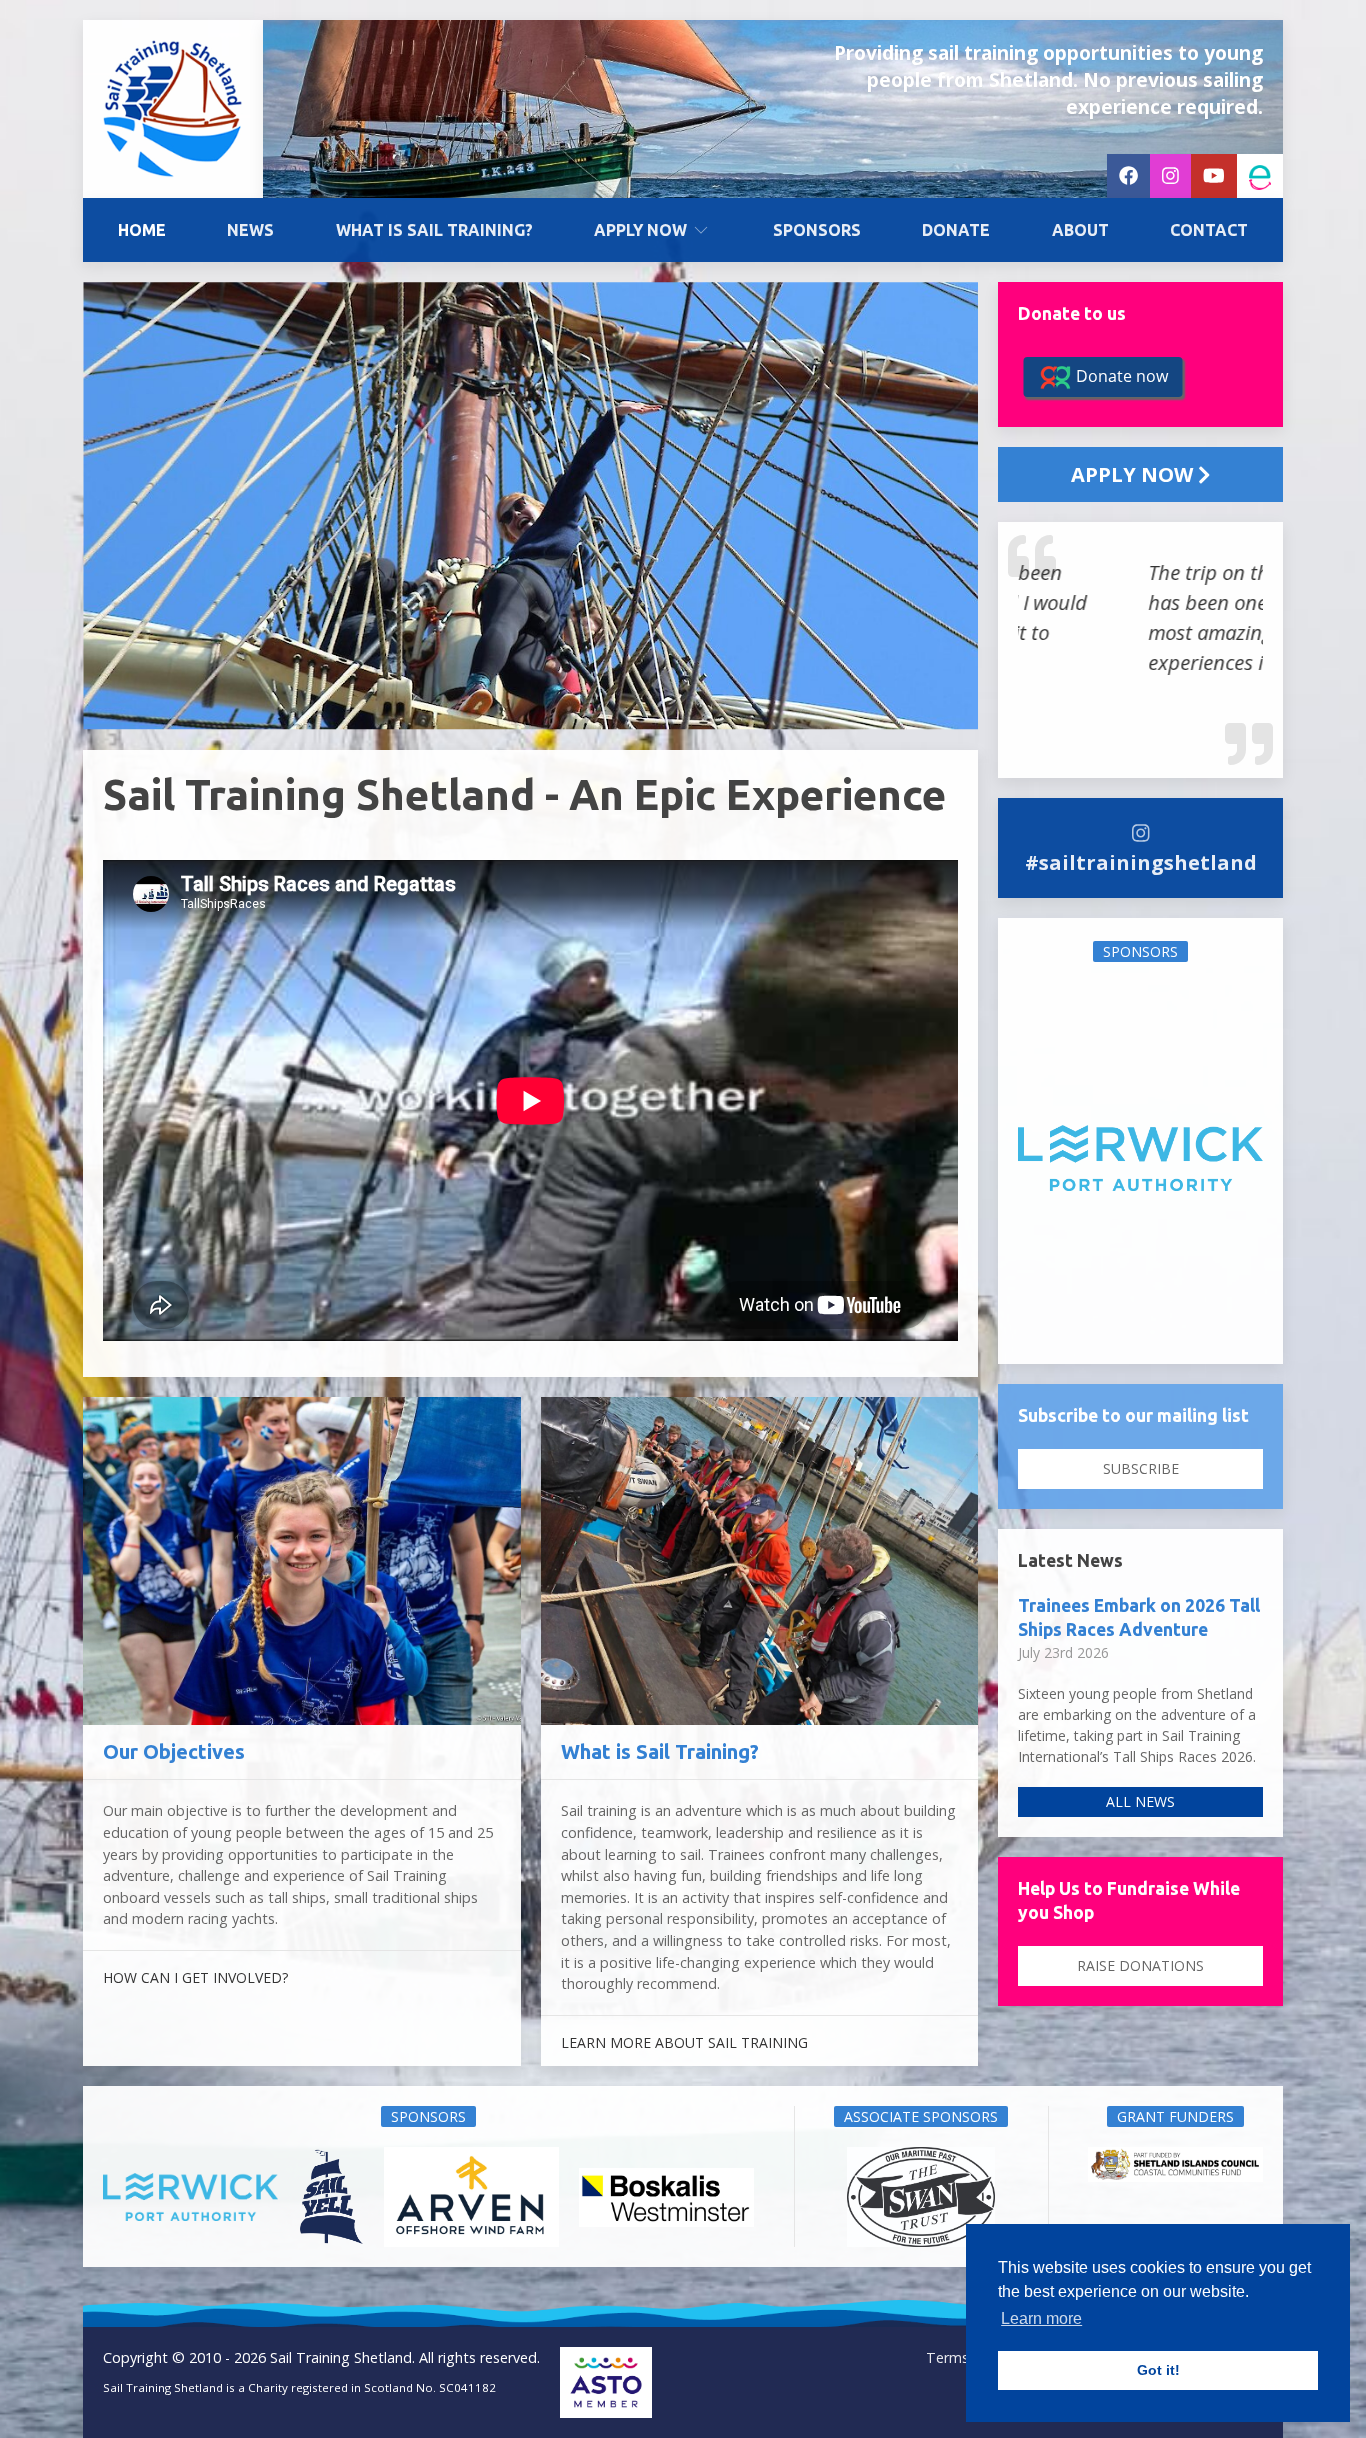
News (250, 230)
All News (1140, 1801)
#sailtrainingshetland (1141, 862)
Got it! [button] (1158, 2370)
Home (142, 230)
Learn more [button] (1041, 2318)
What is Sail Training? (434, 230)
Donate (956, 230)
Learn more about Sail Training (684, 2042)
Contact (1209, 230)
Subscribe (1141, 1468)
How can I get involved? (195, 1977)
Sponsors (817, 230)
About (1080, 230)
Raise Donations (1140, 1965)
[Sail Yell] (1140, 1158)
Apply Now (640, 230)
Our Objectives (174, 1751)
